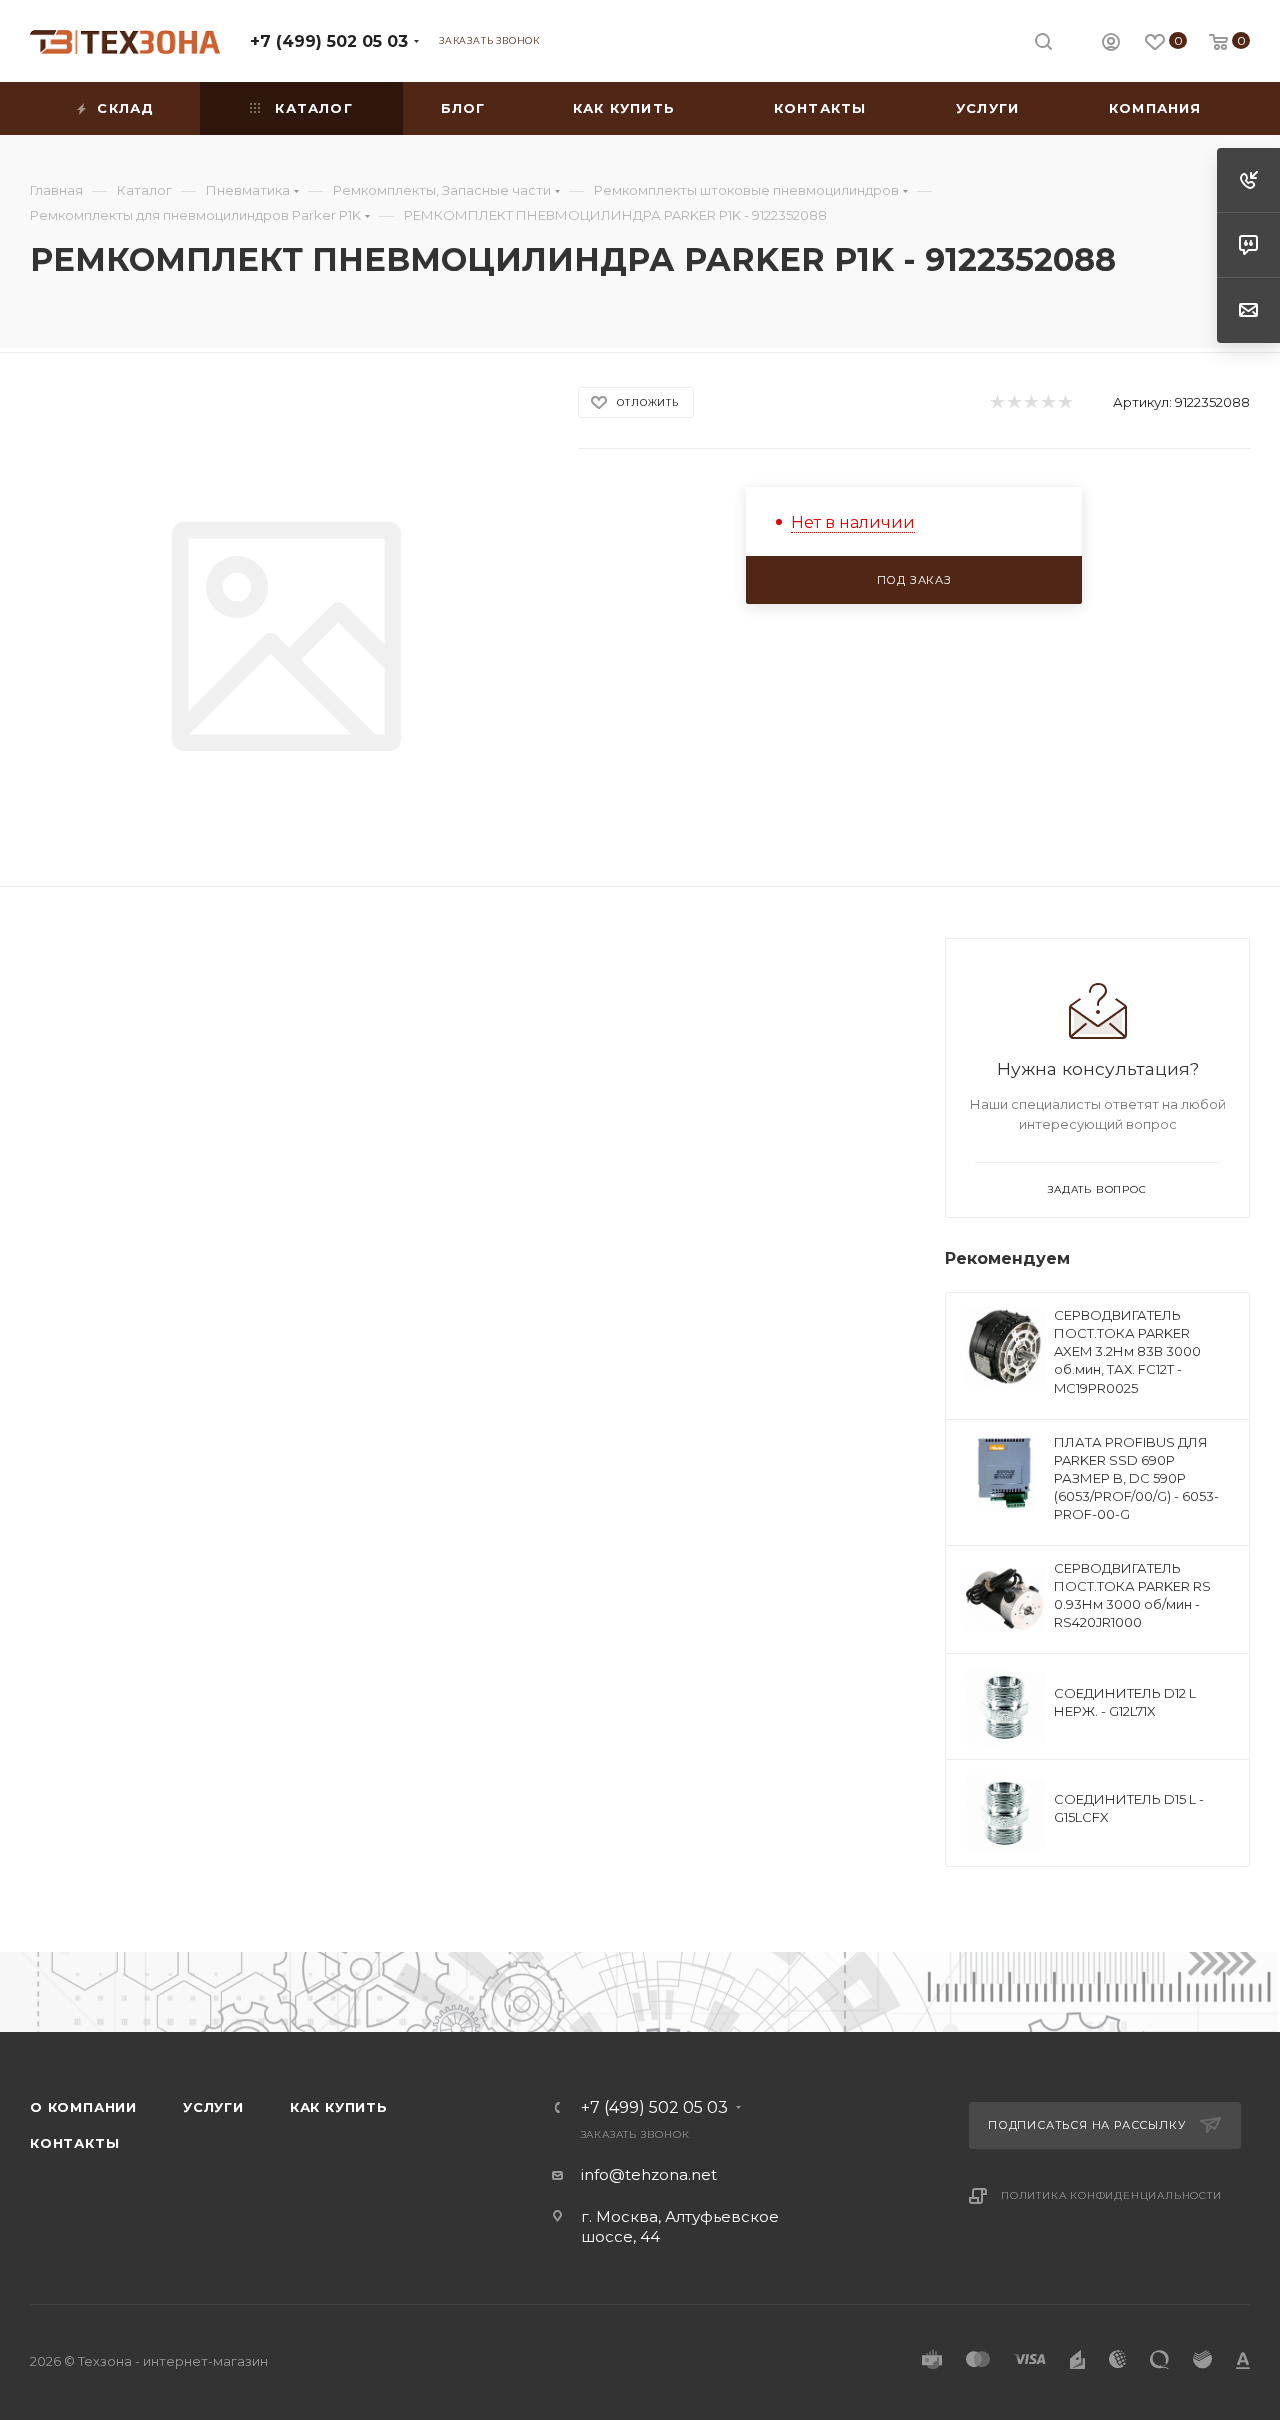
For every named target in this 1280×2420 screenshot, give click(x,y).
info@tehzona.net (649, 2174)
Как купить (339, 2107)
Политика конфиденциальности (1111, 2195)
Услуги (213, 2107)
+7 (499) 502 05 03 (329, 41)
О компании (83, 2107)
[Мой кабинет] (1111, 44)
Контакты (74, 2143)
